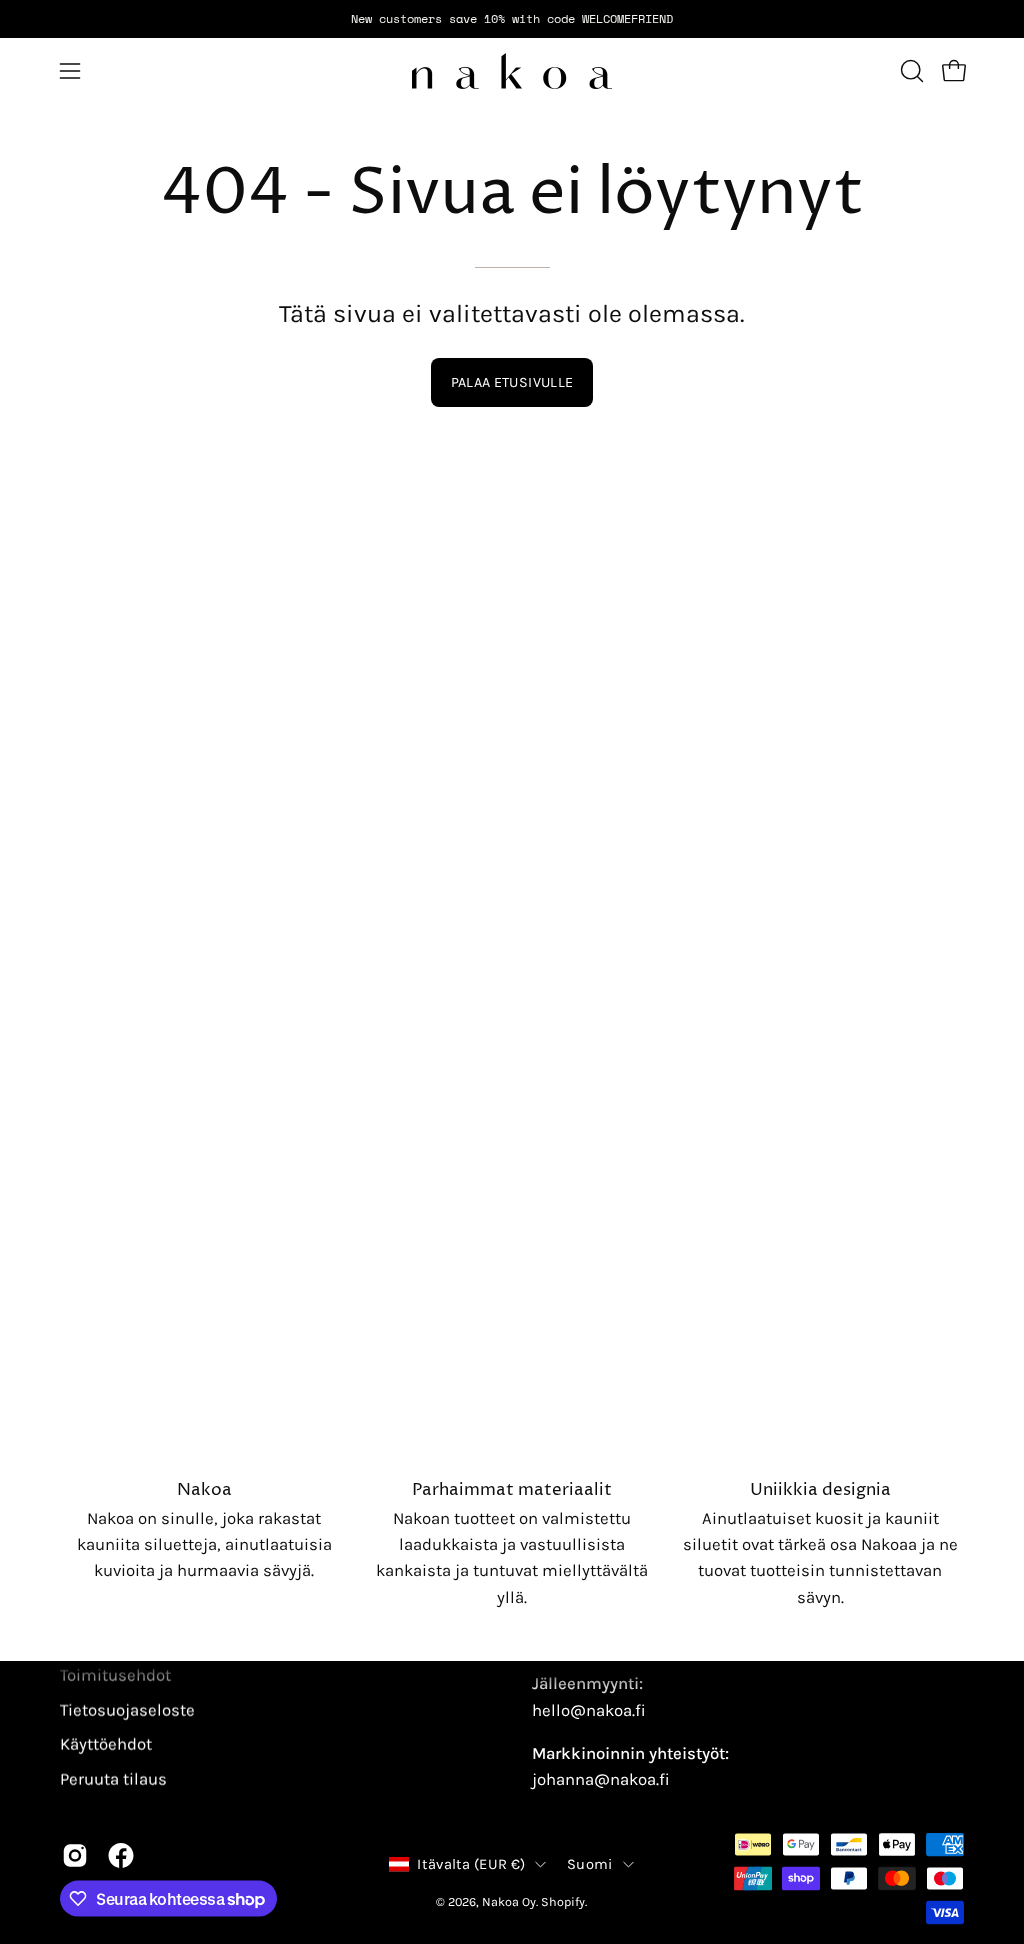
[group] (512, 19)
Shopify (563, 1900)
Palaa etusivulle (512, 382)
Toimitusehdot (115, 1674)
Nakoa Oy (509, 1900)
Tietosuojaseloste (127, 1709)
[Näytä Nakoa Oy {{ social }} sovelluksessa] (75, 1856)
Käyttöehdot (106, 1744)
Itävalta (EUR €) (471, 1863)
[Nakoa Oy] (512, 71)
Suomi (589, 1863)
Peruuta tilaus (113, 1778)
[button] (910, 71)
